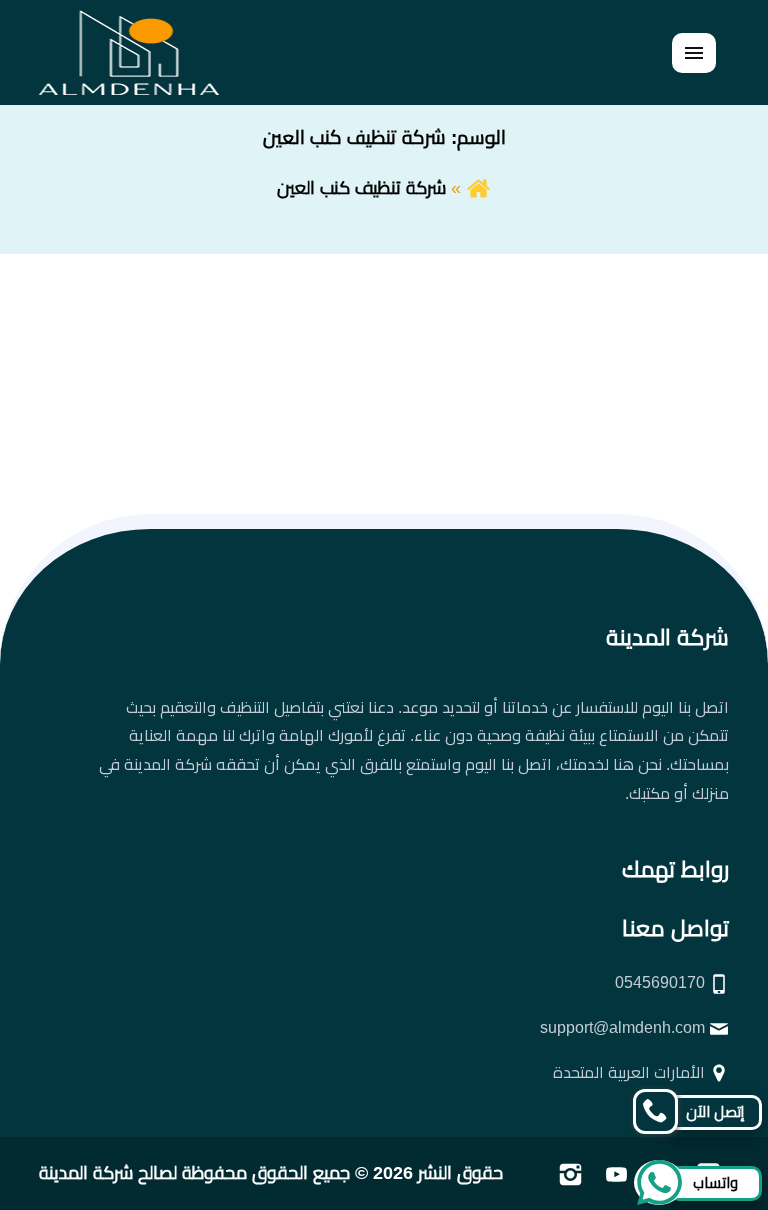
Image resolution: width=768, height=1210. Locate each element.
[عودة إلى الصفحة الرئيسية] (478, 188)
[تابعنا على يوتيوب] (616, 1173)
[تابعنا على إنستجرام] (570, 1173)
